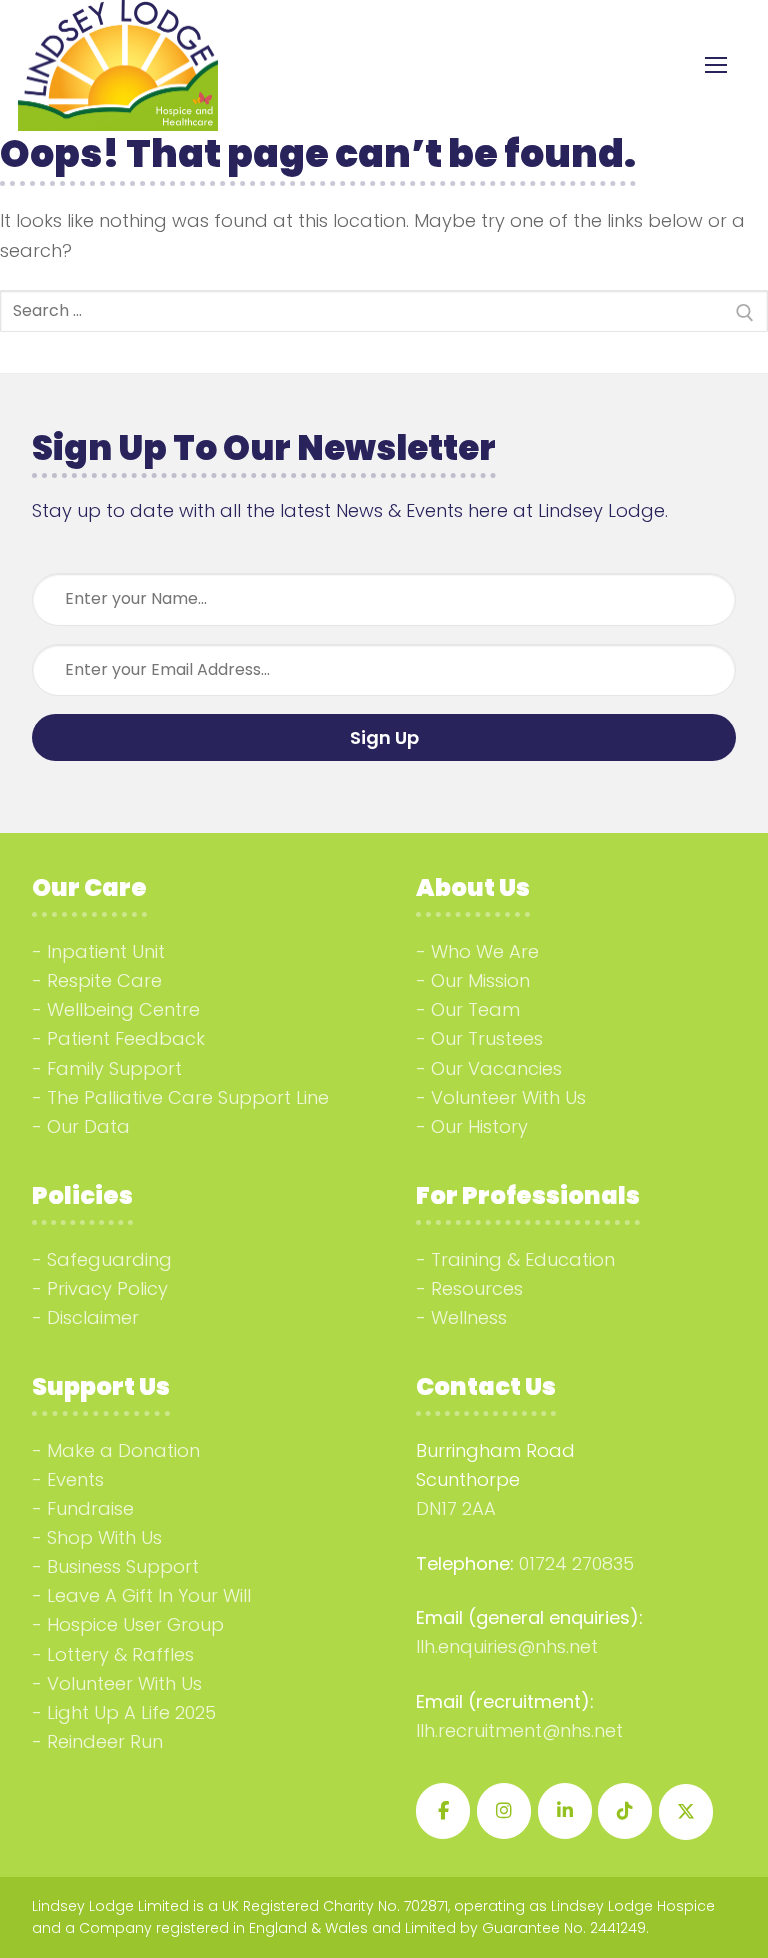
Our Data (88, 1126)
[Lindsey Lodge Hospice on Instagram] (504, 1811)
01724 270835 (576, 1563)
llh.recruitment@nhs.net (519, 1730)
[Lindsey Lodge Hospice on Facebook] (443, 1811)
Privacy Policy (107, 1288)
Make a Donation (123, 1450)
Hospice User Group (135, 1624)
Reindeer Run (105, 1741)
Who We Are (485, 951)
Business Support (123, 1566)
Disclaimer (93, 1317)
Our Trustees (487, 1038)
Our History (479, 1126)
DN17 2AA (456, 1508)
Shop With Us (104, 1537)
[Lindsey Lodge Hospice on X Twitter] (686, 1812)
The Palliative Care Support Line (188, 1097)
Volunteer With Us (508, 1097)
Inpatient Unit (106, 951)
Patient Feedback (126, 1038)
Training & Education (523, 1259)
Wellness (469, 1317)
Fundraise (90, 1508)
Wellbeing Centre (123, 1009)
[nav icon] (715, 65)
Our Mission (480, 980)
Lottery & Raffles (120, 1654)
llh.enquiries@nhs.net (507, 1646)
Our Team (475, 1009)
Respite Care (104, 980)
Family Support (114, 1068)
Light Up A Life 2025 (131, 1712)
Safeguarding (109, 1259)
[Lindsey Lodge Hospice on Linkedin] (565, 1811)
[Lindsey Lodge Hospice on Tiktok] (625, 1811)
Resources (477, 1288)
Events (75, 1479)
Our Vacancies (496, 1068)
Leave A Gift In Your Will (149, 1595)
